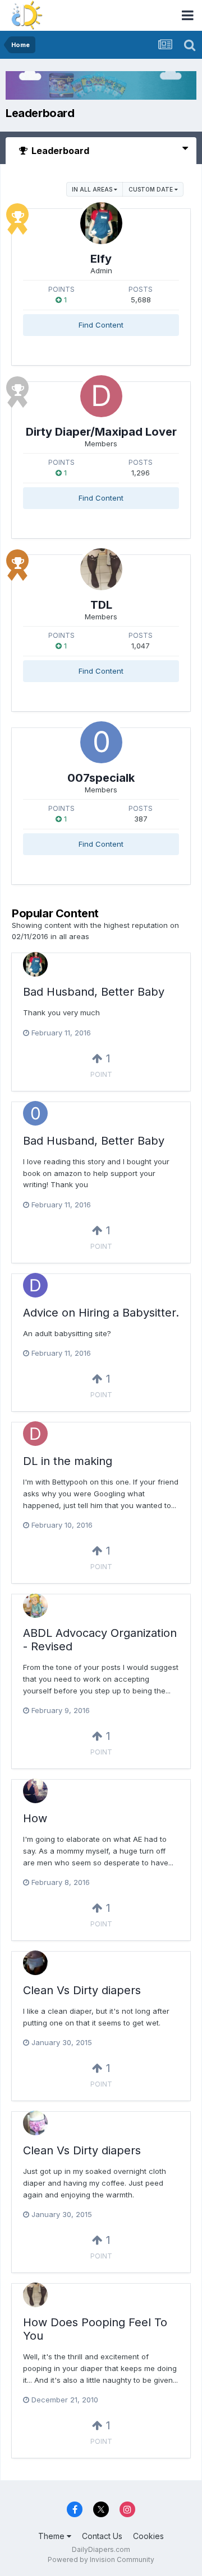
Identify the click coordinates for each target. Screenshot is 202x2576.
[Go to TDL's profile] (101, 569)
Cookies (148, 2536)
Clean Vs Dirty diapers (82, 1990)
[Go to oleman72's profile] (35, 2123)
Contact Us (102, 2536)
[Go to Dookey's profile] (35, 1963)
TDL (101, 605)
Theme (52, 2536)
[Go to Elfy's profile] (101, 223)
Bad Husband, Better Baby (94, 992)
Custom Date (151, 189)
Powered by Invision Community (101, 2559)
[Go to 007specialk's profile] (101, 742)
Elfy (101, 259)
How (35, 1818)
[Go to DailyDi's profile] (35, 1606)
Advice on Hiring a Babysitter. (101, 1313)
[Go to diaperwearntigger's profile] (35, 1285)
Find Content (101, 325)
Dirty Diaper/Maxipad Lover (101, 432)
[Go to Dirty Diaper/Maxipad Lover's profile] (101, 396)
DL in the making (68, 1461)
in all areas (93, 189)
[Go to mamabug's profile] (35, 1791)
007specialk (101, 778)
